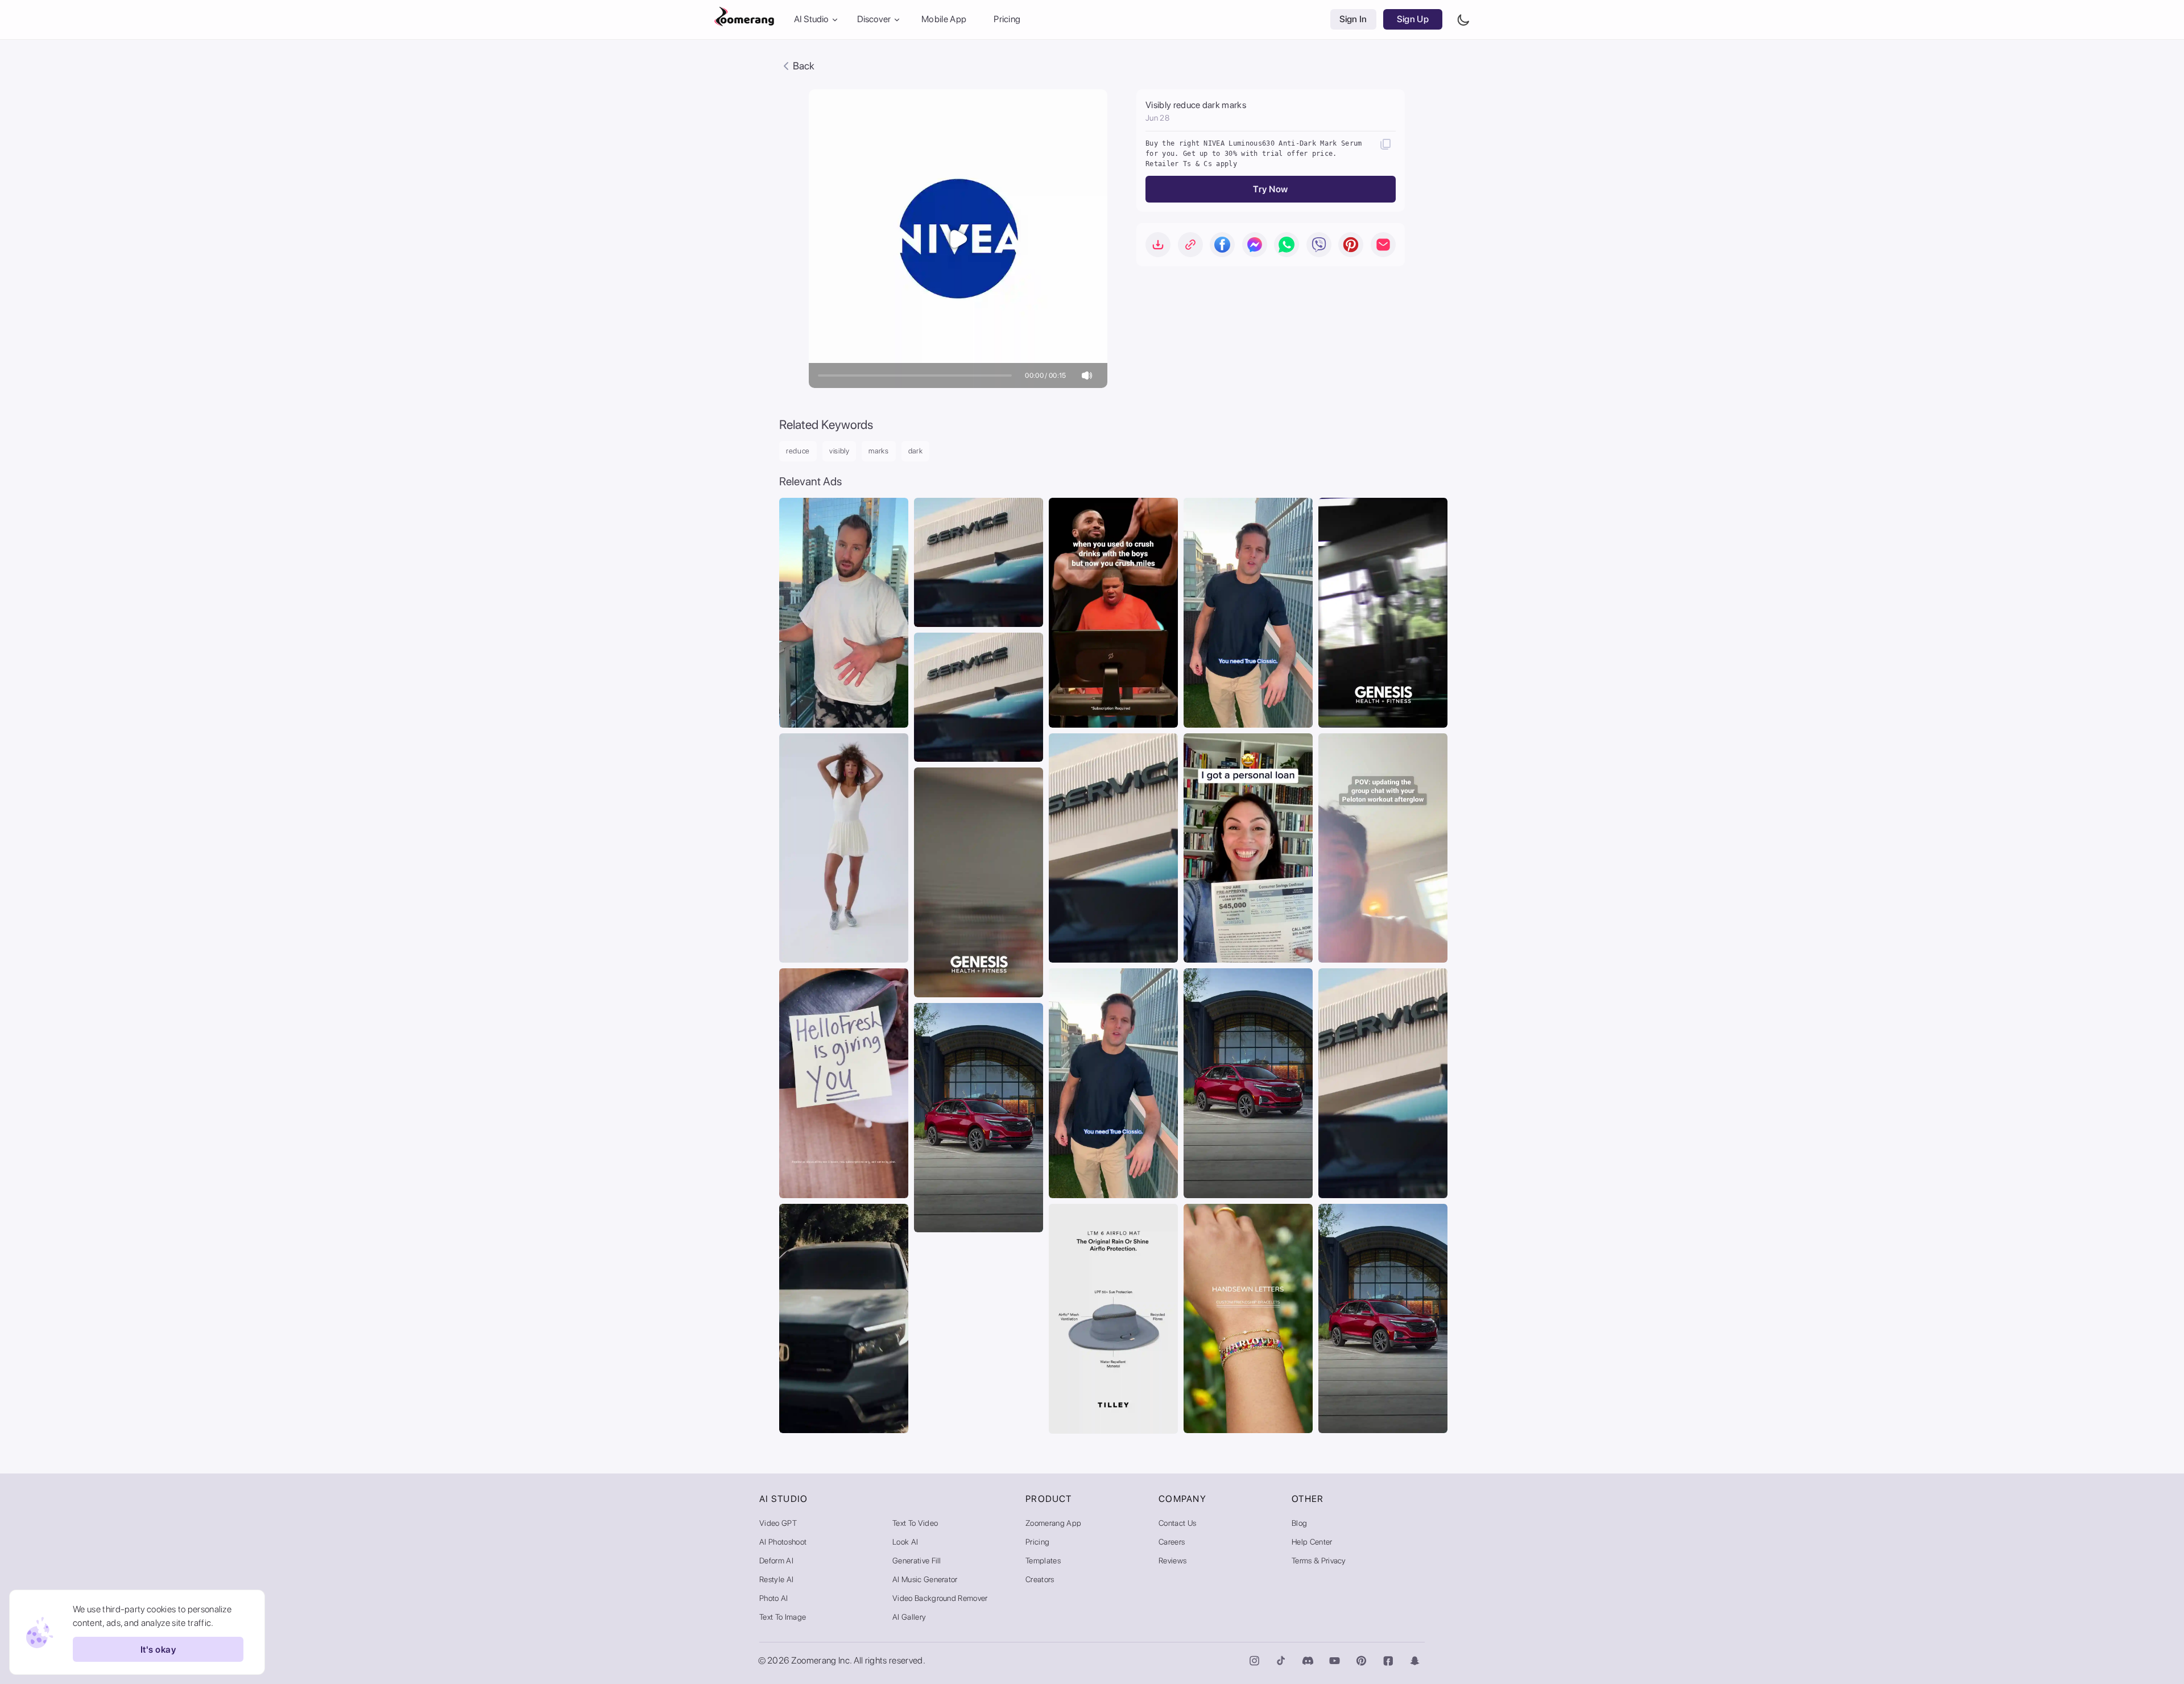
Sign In (1353, 20)
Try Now (1270, 189)
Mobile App (944, 20)
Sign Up (1413, 20)
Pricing (1007, 20)
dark (916, 451)
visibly (839, 451)
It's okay (158, 1650)
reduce (798, 451)
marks (878, 451)
